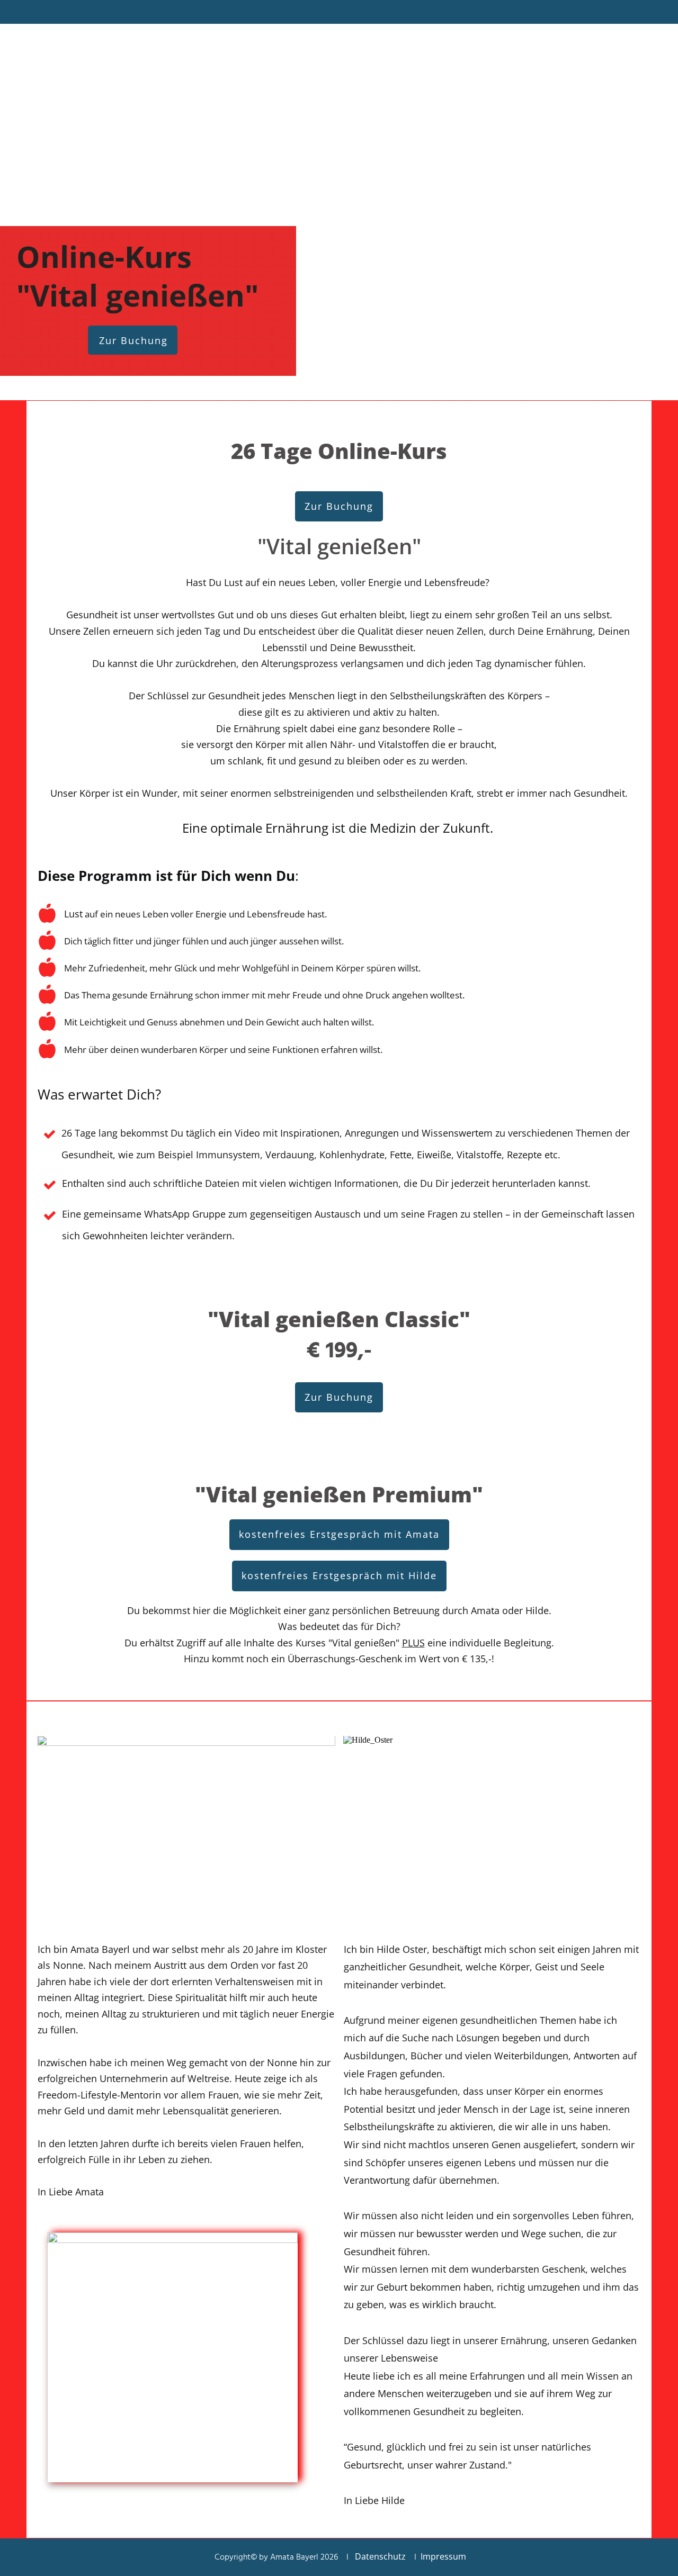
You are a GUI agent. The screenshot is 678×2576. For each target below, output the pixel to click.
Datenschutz (380, 2556)
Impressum (443, 2556)
